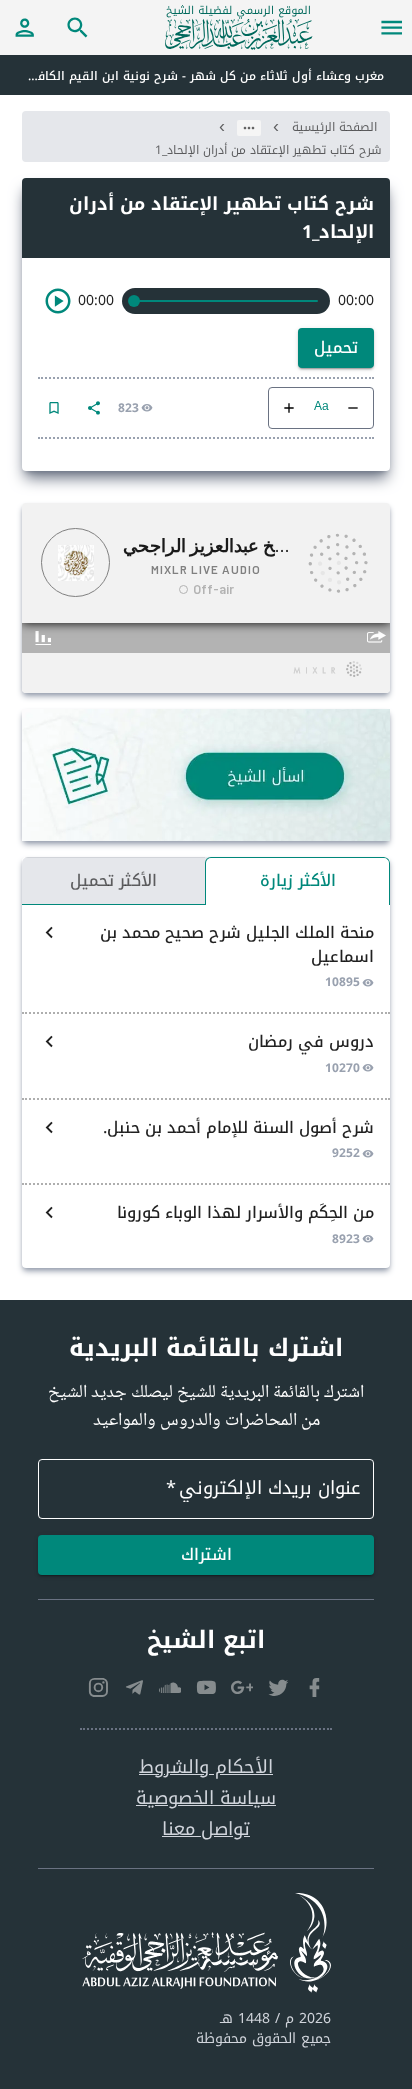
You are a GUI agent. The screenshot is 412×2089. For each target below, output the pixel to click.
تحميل (336, 347)
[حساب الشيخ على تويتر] (278, 1688)
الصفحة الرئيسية (334, 127)
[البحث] (78, 27)
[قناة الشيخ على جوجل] (242, 1688)
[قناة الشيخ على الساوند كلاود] (170, 1688)
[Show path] (249, 128)
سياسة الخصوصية (206, 1798)
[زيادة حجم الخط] (289, 408)
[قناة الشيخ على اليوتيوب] (206, 1688)
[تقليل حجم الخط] (353, 408)
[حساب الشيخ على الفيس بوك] (314, 1688)
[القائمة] (392, 27)
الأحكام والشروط (206, 1767)
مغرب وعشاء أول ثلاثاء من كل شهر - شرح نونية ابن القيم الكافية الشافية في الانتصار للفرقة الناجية (192, 76)
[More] (94, 408)
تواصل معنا (206, 1829)
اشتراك (206, 1554)
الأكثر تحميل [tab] (113, 880)
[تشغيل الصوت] (58, 301)
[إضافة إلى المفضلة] (54, 408)
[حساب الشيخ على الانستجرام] (98, 1688)
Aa (321, 407)
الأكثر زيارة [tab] (298, 880)
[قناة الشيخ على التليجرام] (134, 1688)
